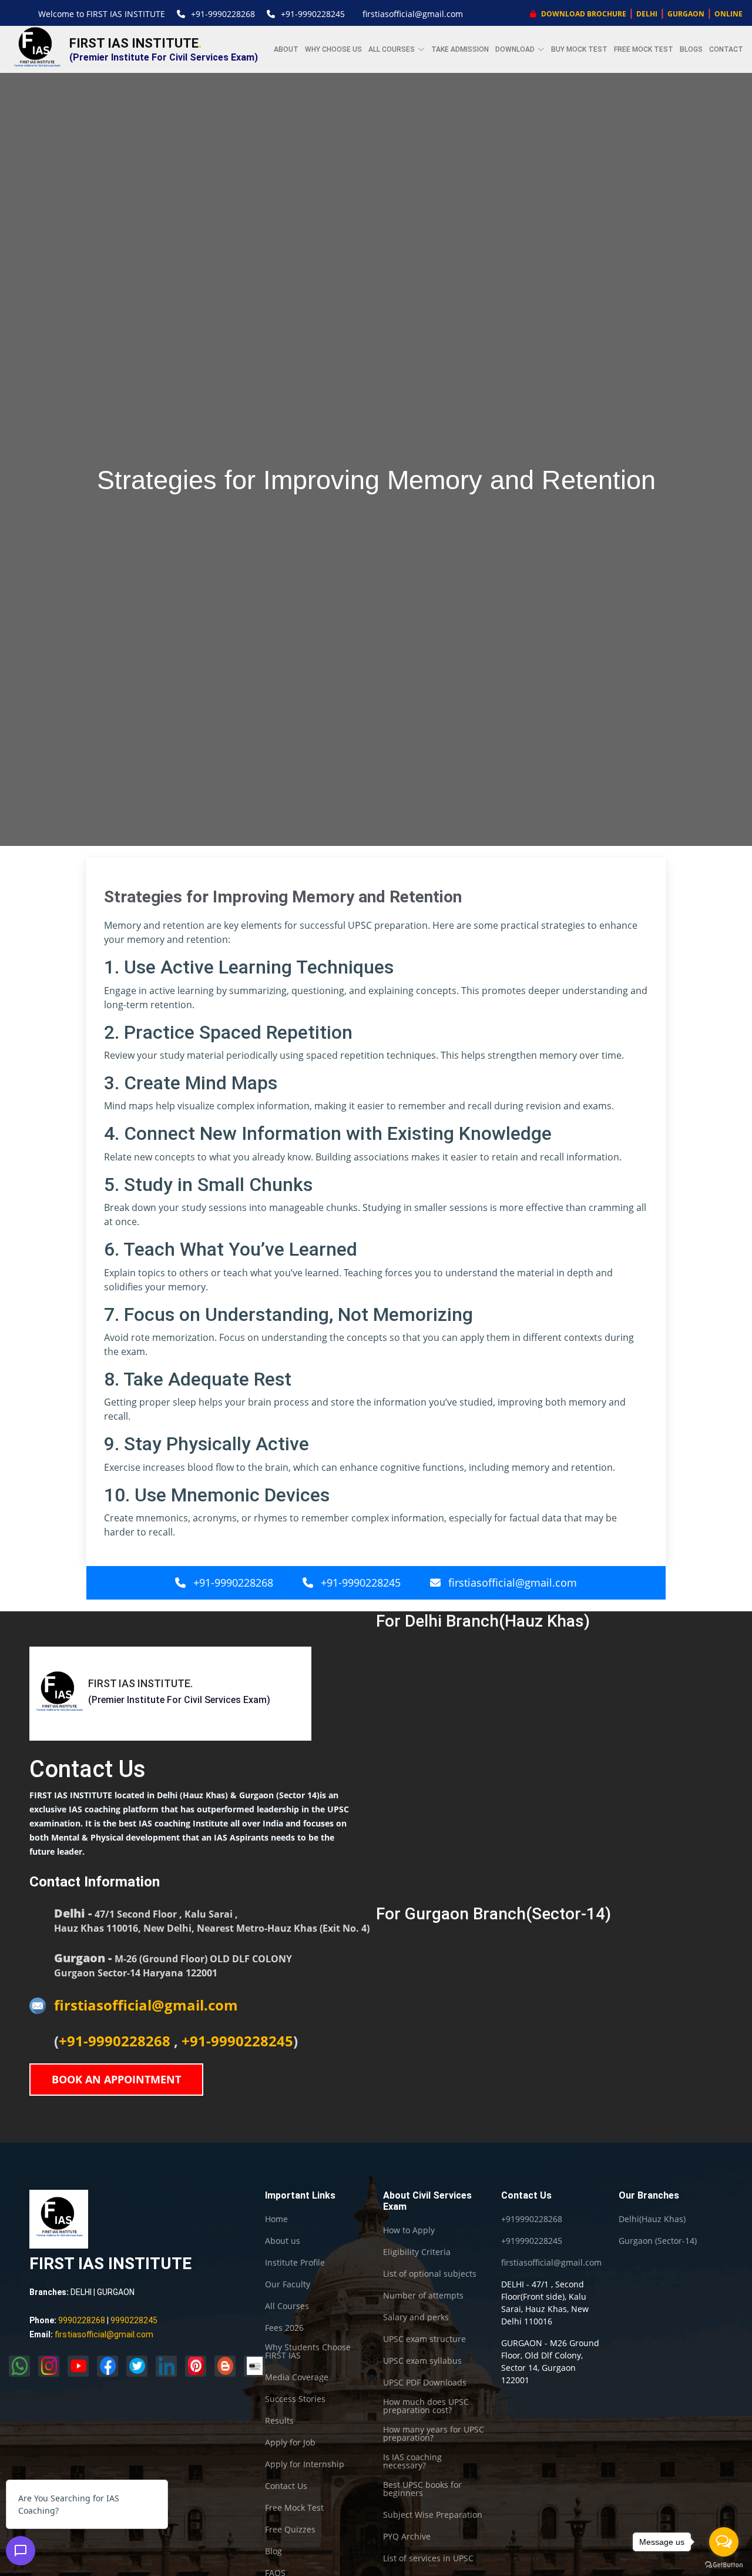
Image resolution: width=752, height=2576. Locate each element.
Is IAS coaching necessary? (412, 2461)
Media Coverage (297, 2377)
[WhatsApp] (19, 2366)
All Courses (287, 2306)
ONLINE (728, 14)
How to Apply (409, 2230)
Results (279, 2421)
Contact (726, 49)
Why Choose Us (333, 49)
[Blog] (225, 2366)
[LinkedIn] (166, 2366)
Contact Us (286, 2486)
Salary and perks (416, 2317)
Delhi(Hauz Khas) (652, 2219)
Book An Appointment (116, 2079)
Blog (273, 2551)
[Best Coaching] (254, 2366)
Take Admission (460, 49)
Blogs (691, 49)
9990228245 (134, 2320)
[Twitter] (137, 2366)
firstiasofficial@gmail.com (413, 14)
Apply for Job (290, 2443)
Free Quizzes (290, 2530)
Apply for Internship (305, 2464)
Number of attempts (423, 2296)
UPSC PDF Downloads (425, 2383)
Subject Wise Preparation (433, 2515)
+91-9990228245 (313, 14)
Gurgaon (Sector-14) (658, 2241)
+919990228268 (532, 2219)
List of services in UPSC (428, 2558)
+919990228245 (532, 2241)
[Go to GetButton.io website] (724, 2564)
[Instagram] (49, 2366)
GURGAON (686, 14)
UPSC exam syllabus (422, 2361)
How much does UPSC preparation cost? (426, 2406)
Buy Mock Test (579, 49)
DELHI (647, 14)
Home (276, 2219)
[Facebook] (108, 2366)
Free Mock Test (644, 49)
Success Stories (295, 2399)
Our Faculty (288, 2284)
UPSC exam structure (424, 2339)
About (286, 49)
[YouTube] (78, 2366)
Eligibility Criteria (417, 2252)
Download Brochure (583, 14)
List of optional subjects (430, 2274)
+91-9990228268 (223, 14)
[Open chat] (21, 2551)
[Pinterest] (196, 2366)
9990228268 (82, 2320)
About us (283, 2241)
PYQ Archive (407, 2537)
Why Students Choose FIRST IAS (308, 2351)
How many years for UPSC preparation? (434, 2434)
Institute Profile (295, 2263)
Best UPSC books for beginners (422, 2489)
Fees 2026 (284, 2328)
